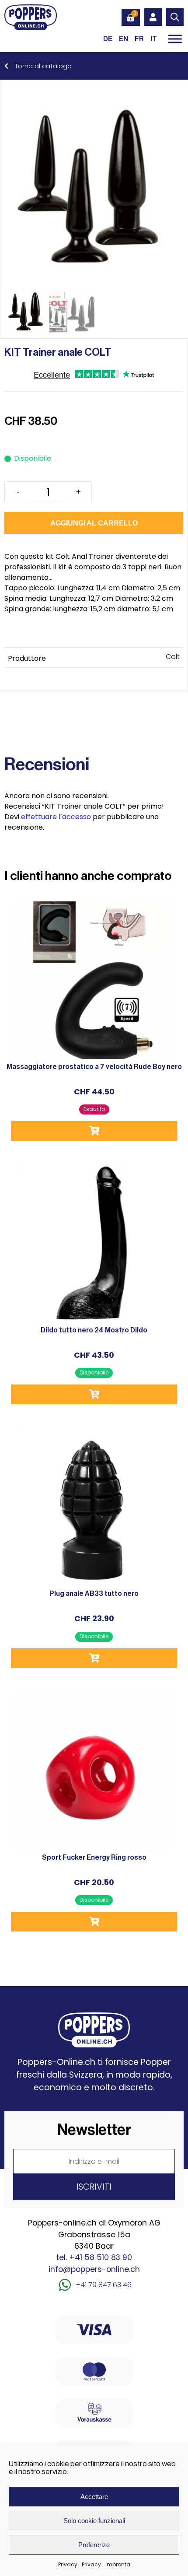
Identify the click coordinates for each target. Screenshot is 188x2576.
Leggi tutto (94, 1131)
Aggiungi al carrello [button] (94, 1394)
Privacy (68, 2564)
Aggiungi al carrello (94, 523)
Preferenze (94, 2545)
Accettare (94, 2497)
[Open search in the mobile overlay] (175, 17)
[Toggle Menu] (175, 39)
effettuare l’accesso (56, 817)
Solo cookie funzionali (94, 2521)
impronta (118, 2564)
